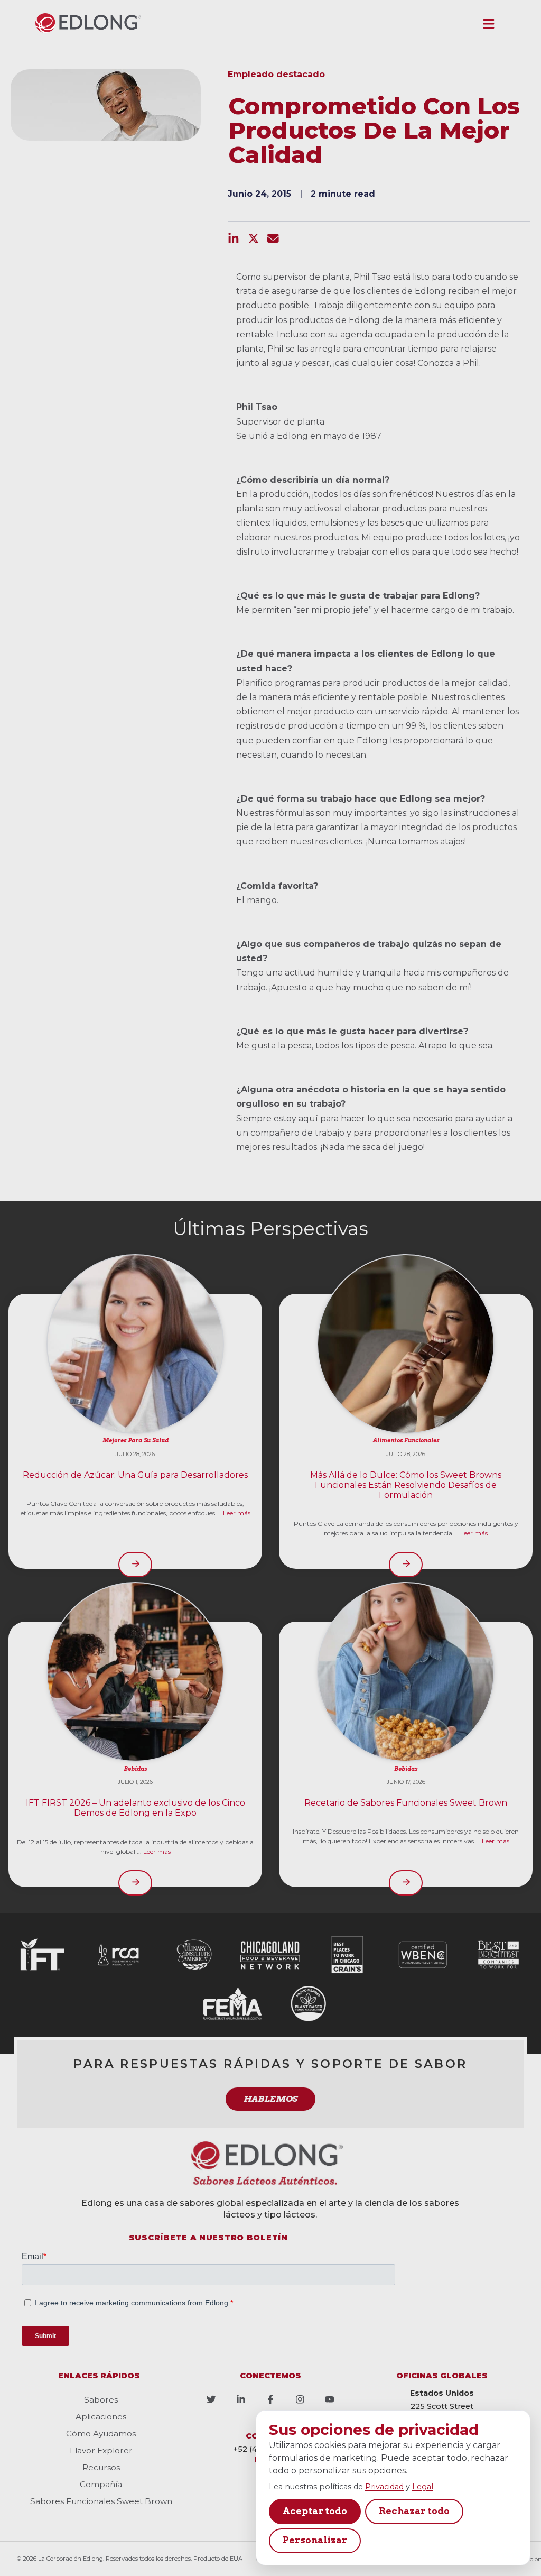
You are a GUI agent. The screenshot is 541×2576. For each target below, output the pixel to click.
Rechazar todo (414, 2511)
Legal (423, 2487)
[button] (489, 24)
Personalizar (315, 2540)
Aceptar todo (315, 2511)
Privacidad (384, 2487)
